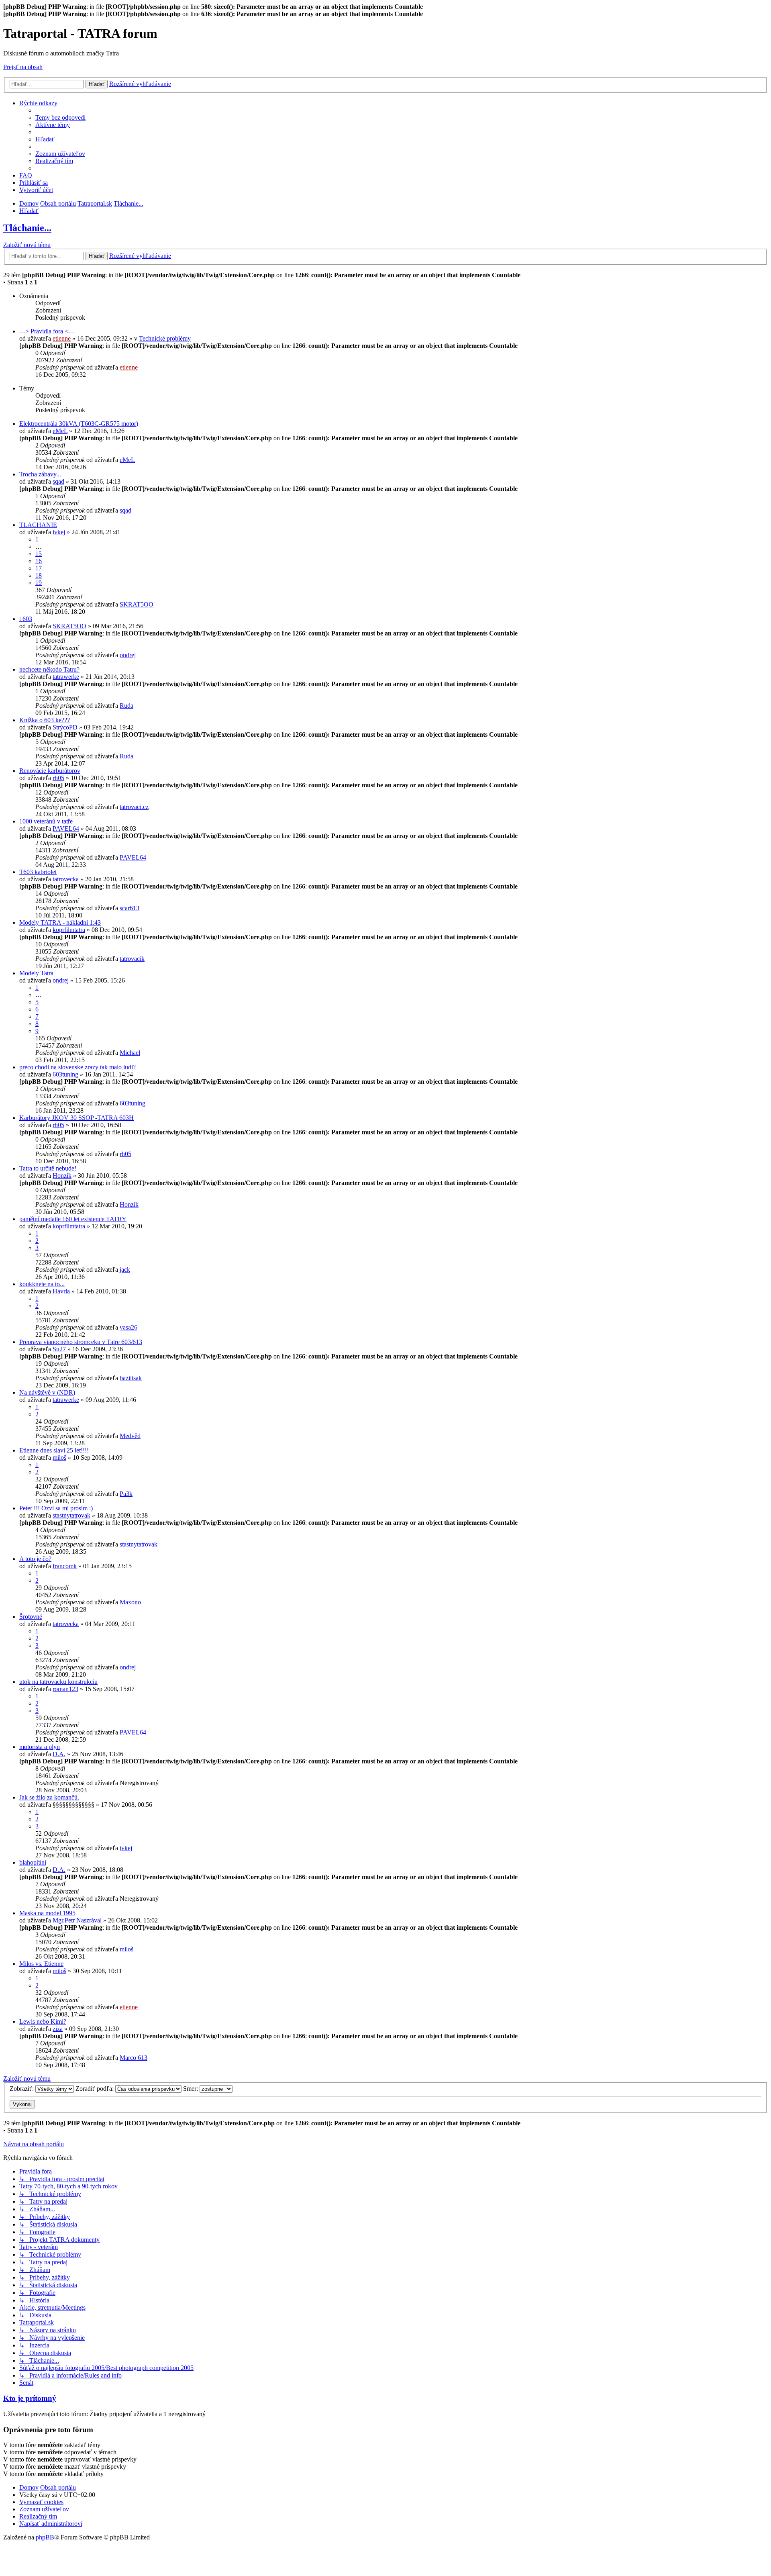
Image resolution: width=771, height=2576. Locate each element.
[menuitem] (60, 117)
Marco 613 (134, 2058)
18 (39, 575)
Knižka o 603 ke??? (45, 720)
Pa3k (126, 1494)
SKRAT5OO (137, 604)
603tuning (65, 1074)
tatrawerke (66, 677)
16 (39, 561)
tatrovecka (66, 879)
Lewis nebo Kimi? (43, 2021)
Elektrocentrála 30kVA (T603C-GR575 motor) (79, 424)
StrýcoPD (65, 727)
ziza (58, 2029)
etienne (62, 338)
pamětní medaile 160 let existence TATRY (73, 1219)
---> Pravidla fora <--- (47, 331)
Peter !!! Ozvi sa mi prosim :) (56, 1508)
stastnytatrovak (71, 1515)
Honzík (62, 1176)
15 (39, 554)
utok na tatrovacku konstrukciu (58, 1682)
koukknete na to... (42, 1284)
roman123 (65, 1689)
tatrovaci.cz (134, 807)
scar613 (130, 908)
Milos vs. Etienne (41, 1964)
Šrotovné (31, 1617)
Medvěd (130, 1436)
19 (39, 583)
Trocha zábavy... (40, 474)
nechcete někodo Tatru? (49, 669)
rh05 (58, 778)
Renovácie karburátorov (50, 771)
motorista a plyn (40, 1747)
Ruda (126, 706)
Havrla (61, 1291)
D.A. (59, 1754)
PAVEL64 (66, 828)
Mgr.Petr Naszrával (77, 1920)
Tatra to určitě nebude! (48, 1168)
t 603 (26, 619)
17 (39, 568)
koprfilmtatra (69, 930)
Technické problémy (165, 338)
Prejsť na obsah (23, 67)
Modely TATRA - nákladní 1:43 (60, 922)
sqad (58, 481)
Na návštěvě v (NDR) (47, 1392)
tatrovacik (132, 959)
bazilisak (131, 1378)
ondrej (128, 655)
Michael (130, 1053)
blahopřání (33, 1862)
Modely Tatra (36, 973)
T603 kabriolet (38, 872)
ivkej (59, 532)
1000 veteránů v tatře (46, 821)
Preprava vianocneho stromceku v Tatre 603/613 (81, 1342)
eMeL (60, 431)
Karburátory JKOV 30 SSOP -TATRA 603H (76, 1118)
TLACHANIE (38, 525)
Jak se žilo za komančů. (49, 1797)
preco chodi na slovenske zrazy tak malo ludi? (78, 1067)
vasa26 (128, 1327)
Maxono (130, 1602)
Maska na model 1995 (47, 1913)
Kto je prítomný (30, 2398)
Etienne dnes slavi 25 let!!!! (54, 1450)
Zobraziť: (22, 2089)
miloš (59, 1458)
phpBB (45, 2537)
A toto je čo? (35, 1559)
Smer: (191, 2089)
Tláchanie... (27, 228)
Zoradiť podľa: (95, 2089)
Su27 (59, 1349)
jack (125, 1270)
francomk (65, 1566)
